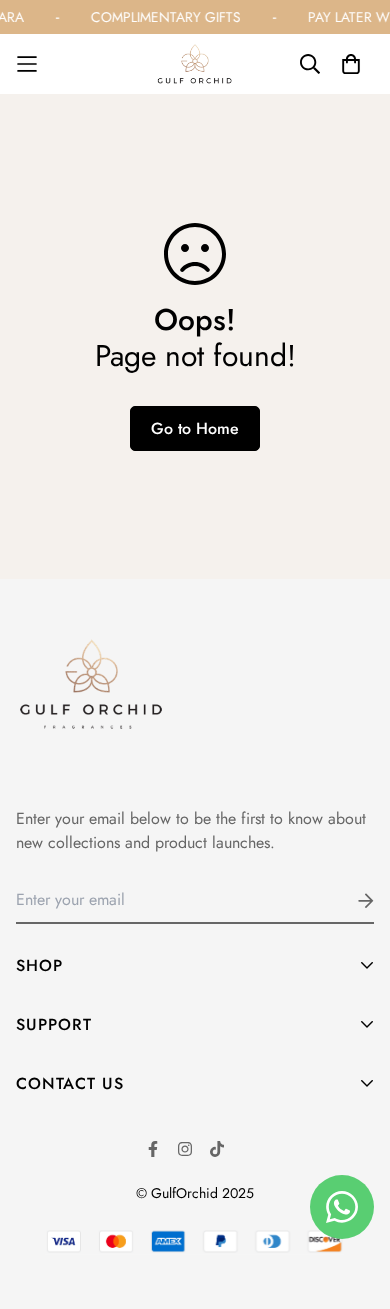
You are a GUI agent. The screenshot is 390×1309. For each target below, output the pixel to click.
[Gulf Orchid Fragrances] (195, 64)
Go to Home (195, 428)
